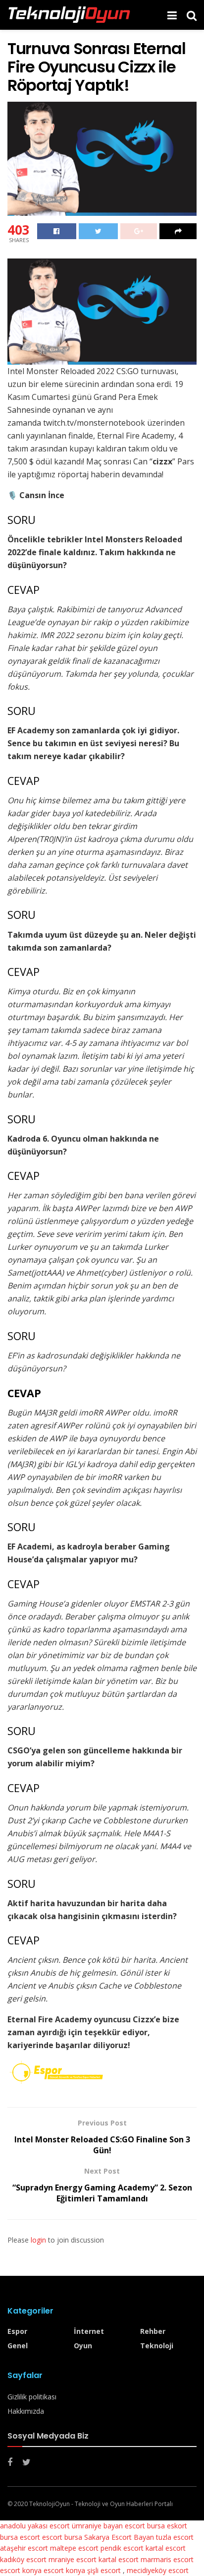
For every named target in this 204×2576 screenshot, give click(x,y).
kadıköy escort (23, 2559)
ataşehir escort (24, 2548)
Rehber (153, 2331)
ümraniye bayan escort (108, 2526)
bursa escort (20, 2537)
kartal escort (166, 2548)
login (38, 2240)
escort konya (21, 2570)
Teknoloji (157, 2346)
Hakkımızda (26, 2411)
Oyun (83, 2346)
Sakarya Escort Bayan (119, 2537)
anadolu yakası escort (35, 2526)
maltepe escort (74, 2548)
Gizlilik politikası (32, 2397)
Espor (17, 2331)
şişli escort (104, 2570)
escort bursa (62, 2537)
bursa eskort (167, 2526)
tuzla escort (175, 2537)
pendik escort (122, 2548)
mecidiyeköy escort (158, 2570)
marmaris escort (167, 2559)
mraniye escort (73, 2559)
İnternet (89, 2331)
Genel (18, 2346)
